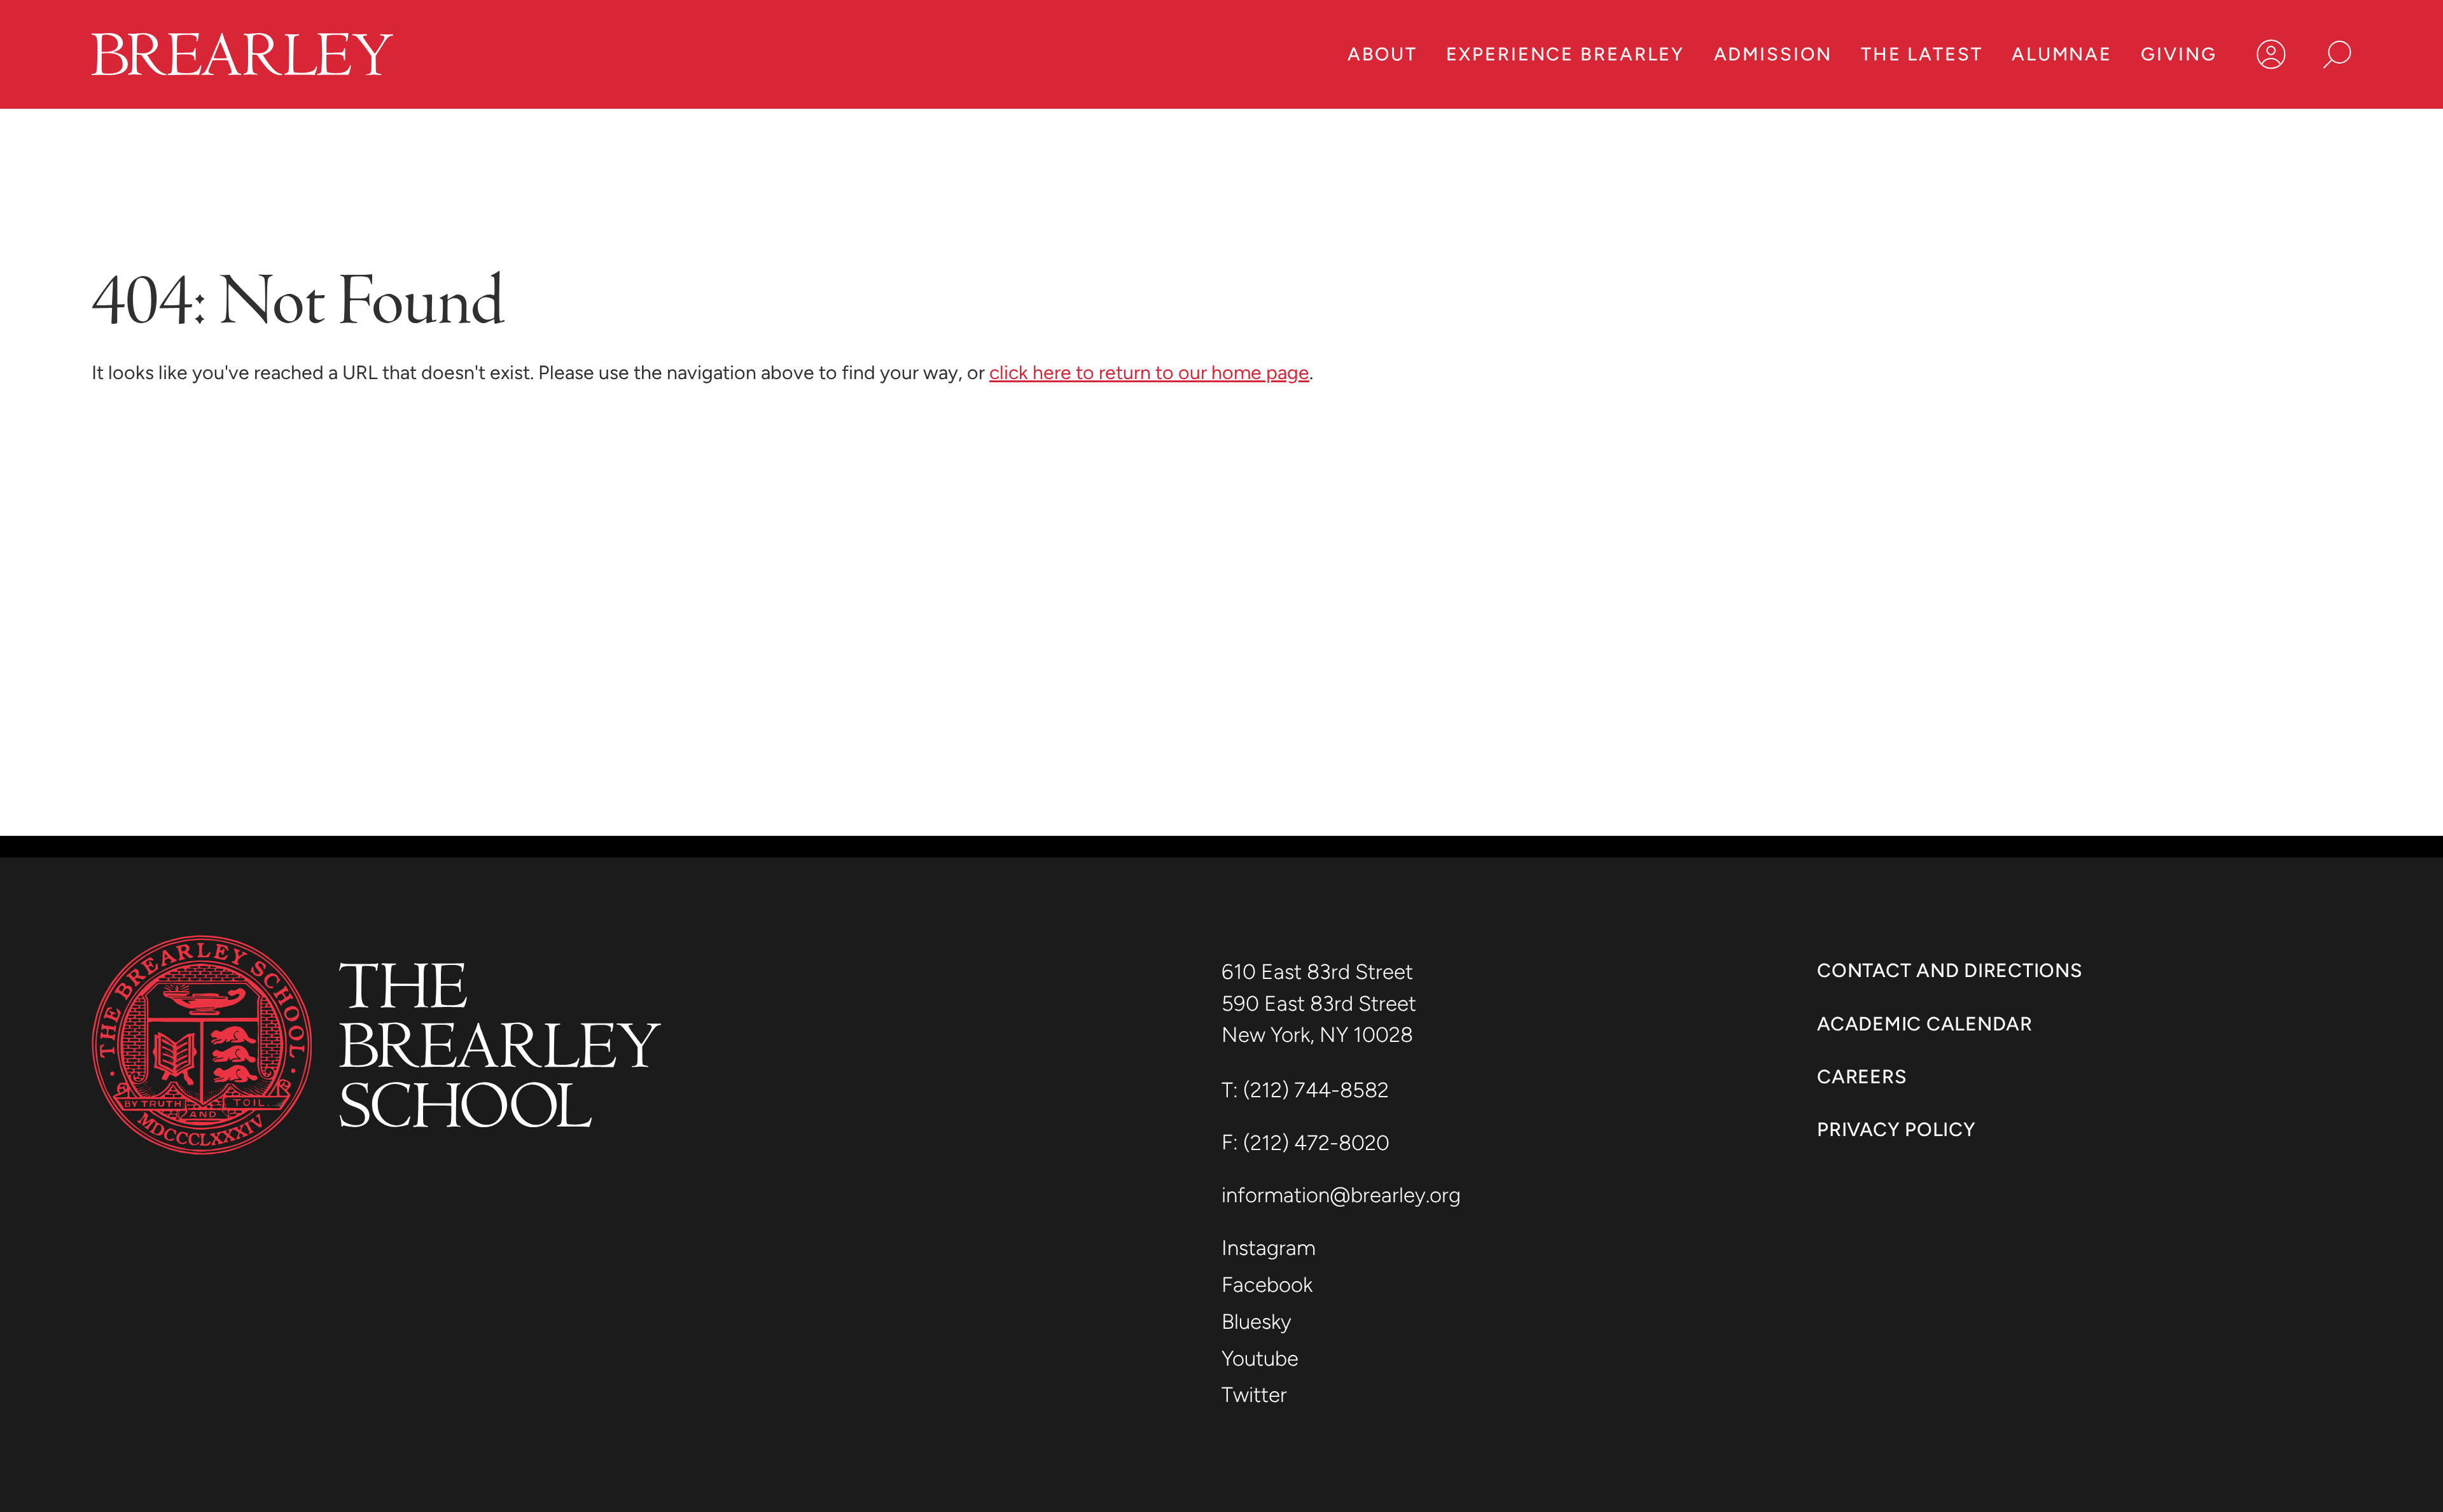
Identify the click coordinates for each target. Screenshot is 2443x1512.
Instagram (1269, 1248)
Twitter (1254, 1395)
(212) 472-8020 (1316, 1143)
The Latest (1922, 54)
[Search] (2337, 54)
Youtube (1260, 1358)
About (1382, 54)
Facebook (1267, 1285)
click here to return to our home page (1149, 372)
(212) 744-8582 (1316, 1090)
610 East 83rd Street (1320, 972)
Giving (2179, 54)
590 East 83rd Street (1321, 1003)
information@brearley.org (1341, 1195)
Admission (1773, 54)
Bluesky (1256, 1321)
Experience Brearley (1565, 54)
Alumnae (2062, 54)
